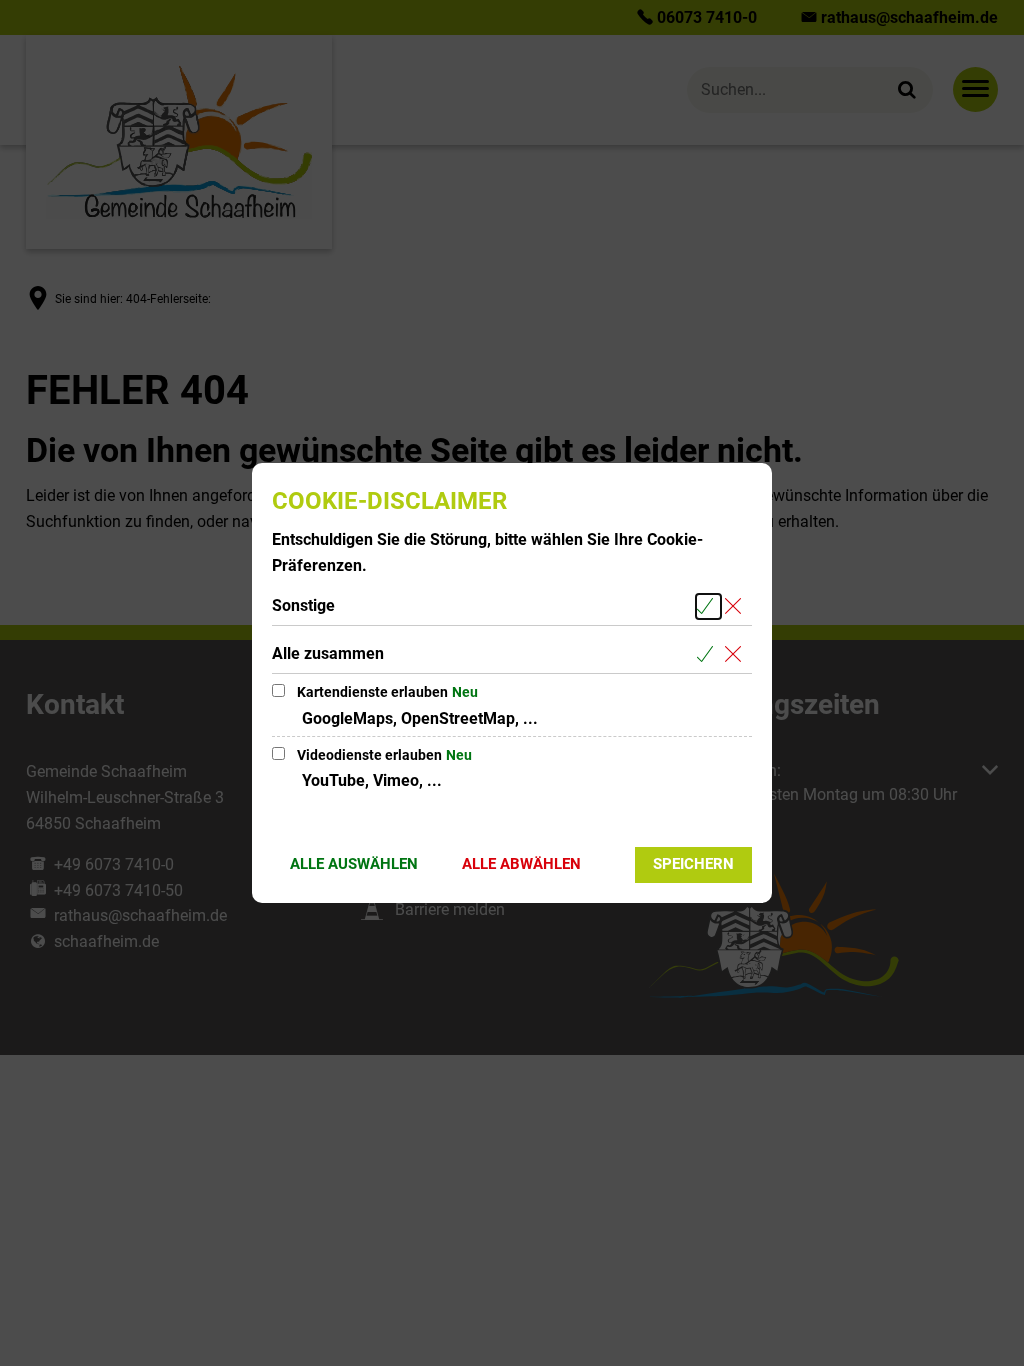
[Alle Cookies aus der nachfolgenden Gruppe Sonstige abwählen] (736, 606)
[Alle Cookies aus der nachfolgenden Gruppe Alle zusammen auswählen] (708, 654)
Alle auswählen (354, 864)
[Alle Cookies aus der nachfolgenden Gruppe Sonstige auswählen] (708, 606)
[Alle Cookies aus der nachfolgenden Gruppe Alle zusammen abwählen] (736, 654)
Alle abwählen (521, 864)
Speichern (693, 864)
